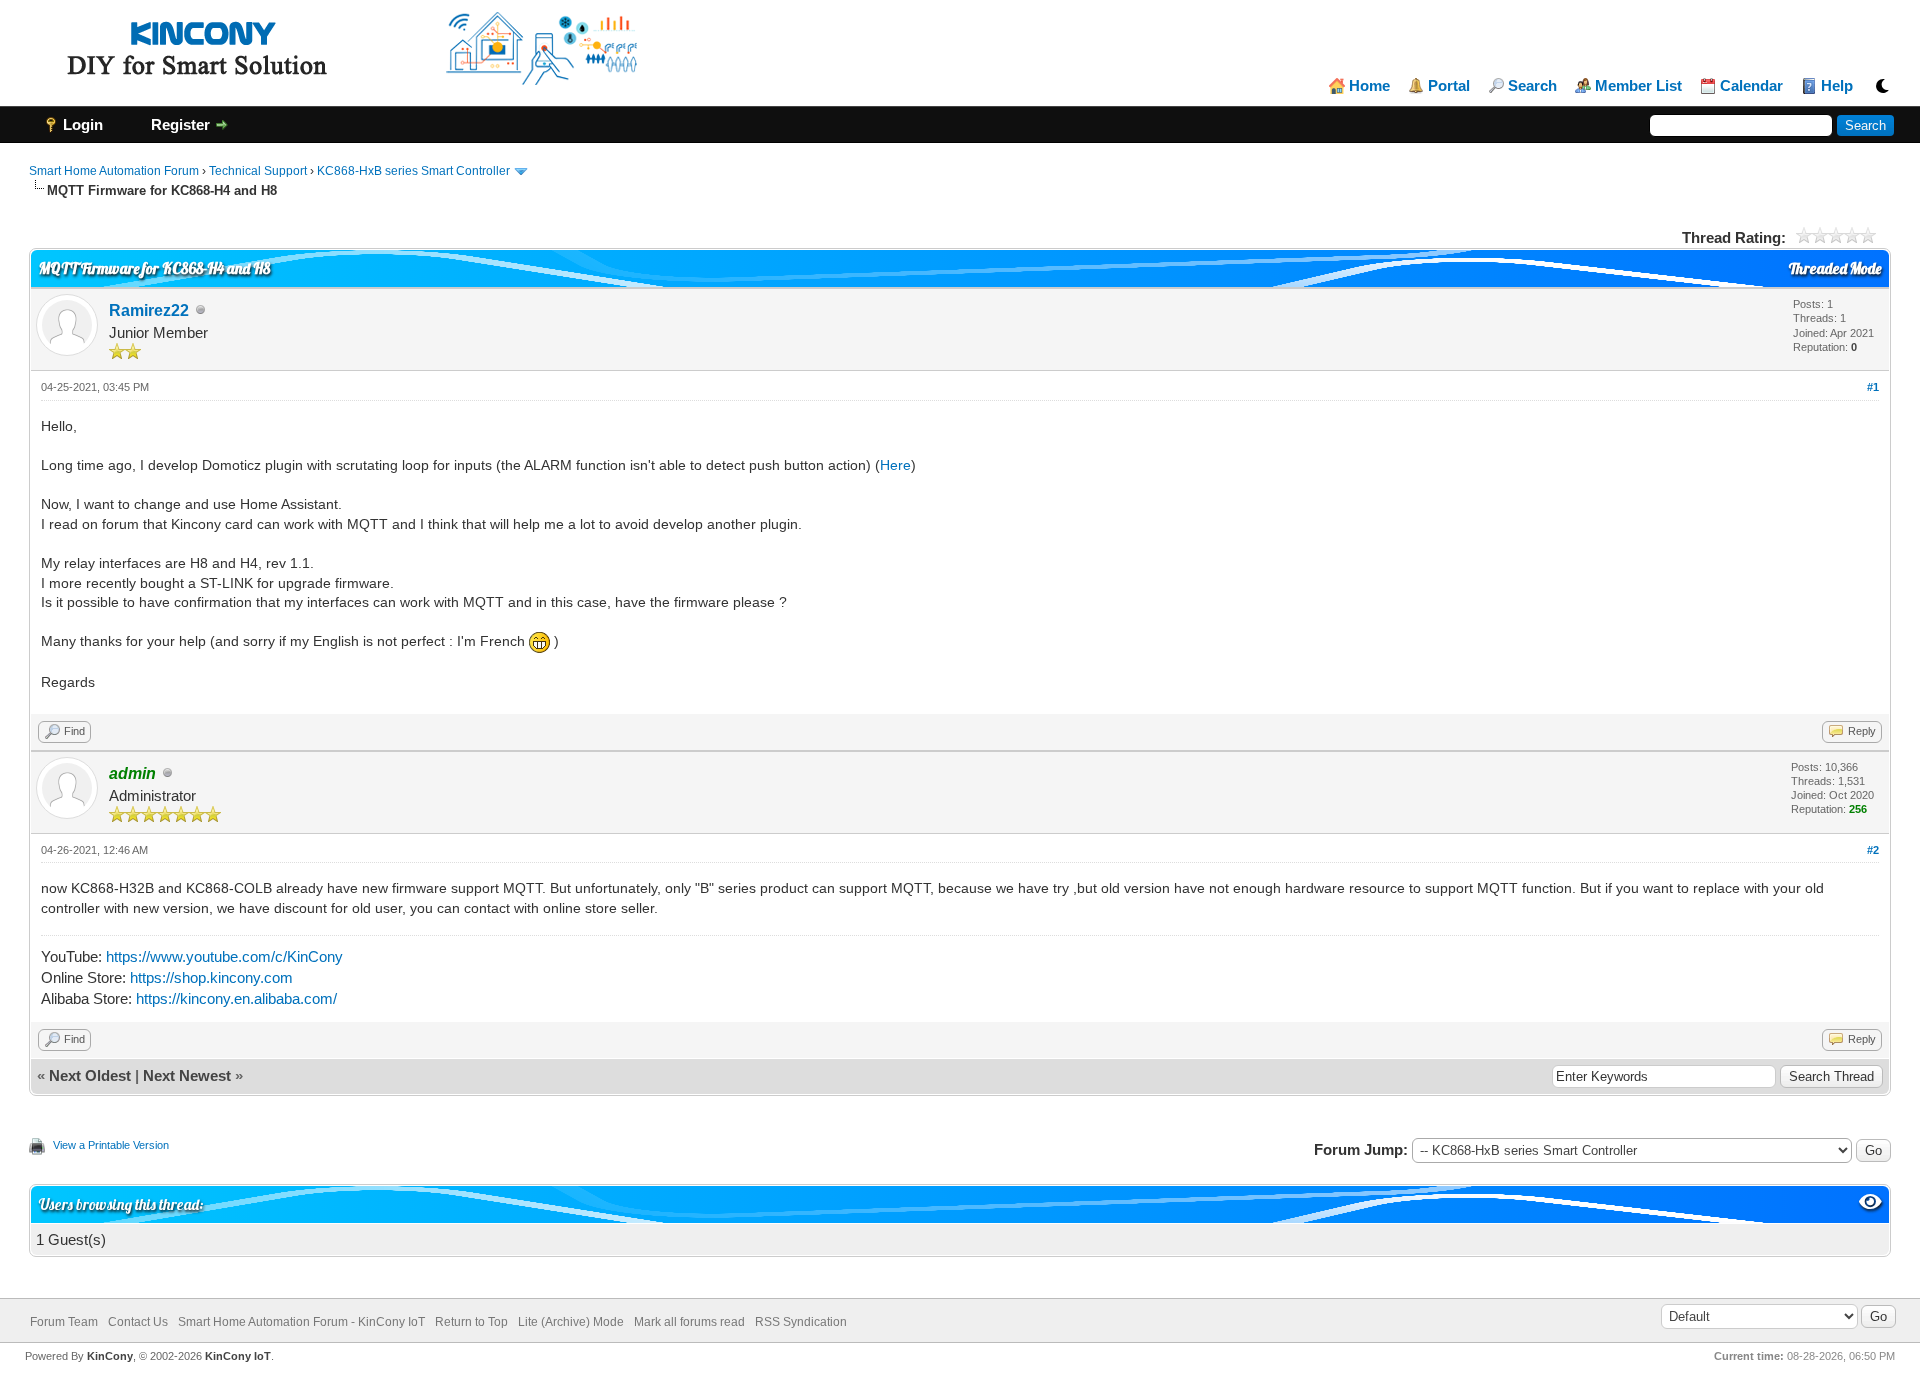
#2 (1873, 850)
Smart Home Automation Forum (114, 171)
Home (1369, 86)
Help (1837, 86)
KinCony (110, 1356)
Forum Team (64, 1322)
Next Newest (187, 1075)
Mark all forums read (689, 1322)
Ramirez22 (149, 310)
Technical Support (258, 171)
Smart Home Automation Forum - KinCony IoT (301, 1322)
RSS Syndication (801, 1322)
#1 (1873, 387)
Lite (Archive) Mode (571, 1322)
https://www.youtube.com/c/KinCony (224, 956)
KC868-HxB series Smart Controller (413, 171)
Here (895, 465)
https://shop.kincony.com (211, 977)
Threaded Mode (1835, 268)
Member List (1638, 86)
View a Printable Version (111, 1145)
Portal (1449, 86)
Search (1532, 86)
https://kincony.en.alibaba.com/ (236, 998)
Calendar (1751, 86)
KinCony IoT (238, 1356)
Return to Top (471, 1322)
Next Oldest (90, 1075)
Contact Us (138, 1322)
